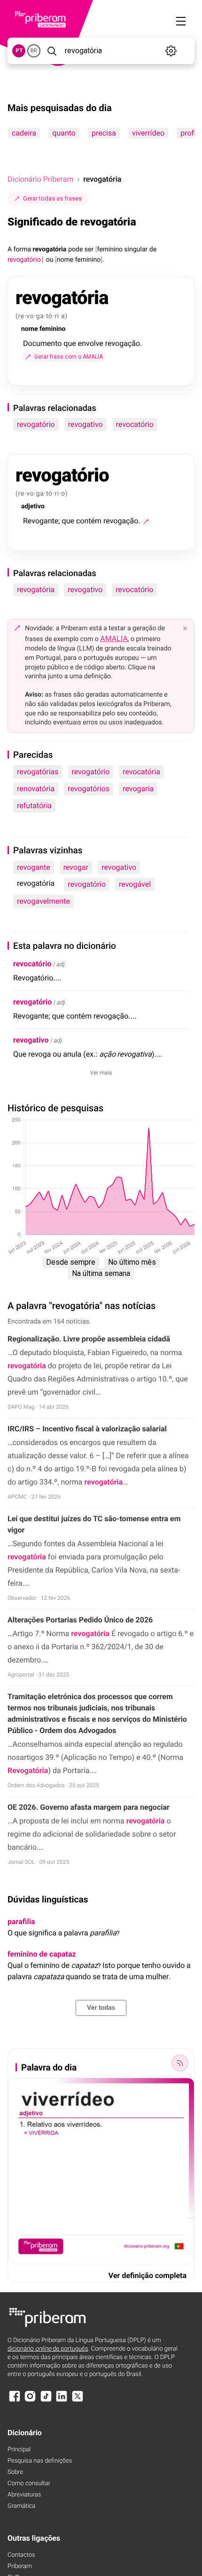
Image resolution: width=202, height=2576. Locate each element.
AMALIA (114, 638)
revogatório (36, 424)
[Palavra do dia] (180, 2063)
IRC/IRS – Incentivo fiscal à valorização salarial (87, 1429)
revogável (135, 884)
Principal (19, 2450)
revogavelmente (43, 901)
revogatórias (38, 772)
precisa (104, 133)
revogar (76, 867)
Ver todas (101, 2008)
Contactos (21, 2555)
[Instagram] (30, 2401)
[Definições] (171, 51)
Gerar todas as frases (52, 198)
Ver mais (101, 1073)
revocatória (141, 772)
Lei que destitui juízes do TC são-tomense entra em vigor (94, 1524)
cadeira (24, 133)
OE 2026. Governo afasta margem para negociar (89, 1807)
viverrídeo (148, 133)
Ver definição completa (148, 2275)
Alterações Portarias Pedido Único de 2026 (80, 1620)
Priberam (20, 2566)
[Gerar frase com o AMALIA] (146, 522)
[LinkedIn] (62, 2401)
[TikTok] (46, 2401)
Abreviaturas (24, 2495)
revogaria (138, 789)
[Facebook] (15, 2401)
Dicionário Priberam (40, 179)
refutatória (34, 806)
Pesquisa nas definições (40, 2461)
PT (19, 51)
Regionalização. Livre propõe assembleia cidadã (89, 1339)
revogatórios (89, 789)
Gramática (21, 2506)
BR (34, 51)
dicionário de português (48, 2349)
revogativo (85, 424)
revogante (34, 867)
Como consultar (29, 2484)
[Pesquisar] (52, 51)
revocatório (135, 424)
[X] (78, 2401)
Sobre (15, 2472)
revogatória (36, 590)
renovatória (36, 789)
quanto (64, 133)
